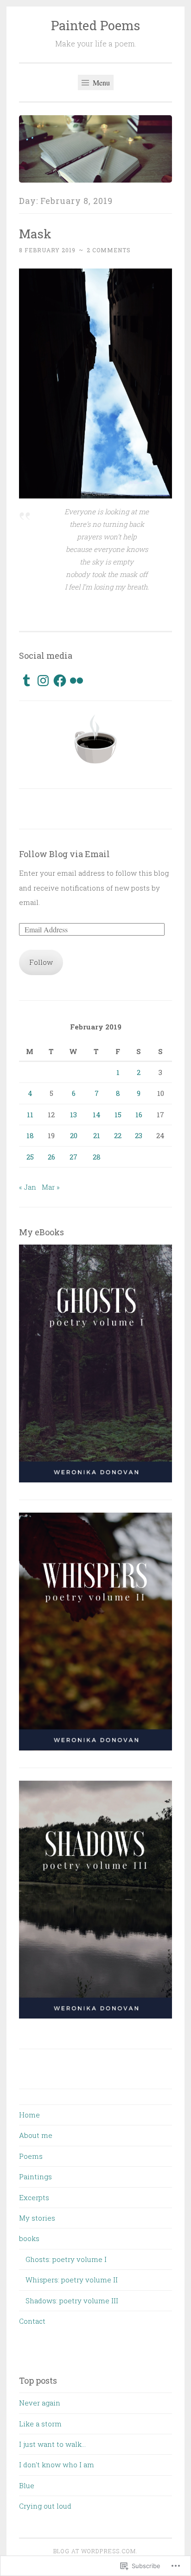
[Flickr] (76, 681)
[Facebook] (60, 681)
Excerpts (34, 2197)
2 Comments (109, 250)
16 (139, 1114)
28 (97, 1157)
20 (74, 1135)
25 (30, 1157)
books (29, 2238)
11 (30, 1114)
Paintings (35, 2176)
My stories (37, 2218)
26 (51, 1157)
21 (97, 1135)
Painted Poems (95, 25)
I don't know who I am (57, 2465)
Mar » (51, 1187)
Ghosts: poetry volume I (66, 2259)
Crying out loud (45, 2506)
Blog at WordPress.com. (95, 2551)
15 (118, 1114)
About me (36, 2135)
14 (97, 1114)
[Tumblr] (26, 681)
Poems (31, 2156)
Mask (35, 233)
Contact (32, 2321)
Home (29, 2115)
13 (73, 1114)
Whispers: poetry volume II (72, 2280)
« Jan (28, 1187)
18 (30, 1135)
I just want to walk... (52, 2444)
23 (139, 1135)
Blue (27, 2485)
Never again (40, 2403)
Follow (41, 962)
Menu (100, 82)
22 (118, 1135)
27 (73, 1157)
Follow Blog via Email (64, 854)
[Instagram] (43, 681)
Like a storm (40, 2424)
